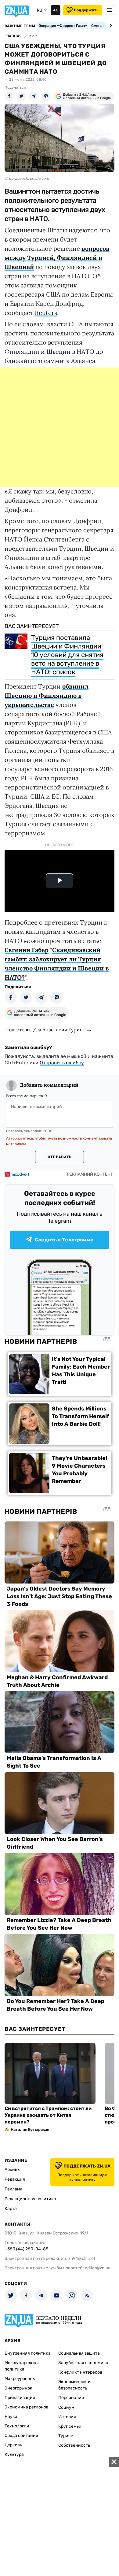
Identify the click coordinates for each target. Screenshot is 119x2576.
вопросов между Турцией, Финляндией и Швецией (57, 258)
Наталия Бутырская (30, 2129)
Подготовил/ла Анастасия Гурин (44, 1029)
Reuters (46, 313)
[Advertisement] (60, 427)
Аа (55, 10)
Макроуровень (20, 2379)
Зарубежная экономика (83, 2363)
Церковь (13, 2445)
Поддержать (86, 10)
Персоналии (71, 2398)
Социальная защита (79, 2353)
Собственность (74, 2445)
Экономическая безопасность (75, 2385)
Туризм (66, 2436)
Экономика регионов (27, 2407)
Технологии (17, 2426)
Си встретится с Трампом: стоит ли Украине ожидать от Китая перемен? (48, 2115)
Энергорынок (18, 2388)
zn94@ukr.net (82, 2258)
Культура (14, 2454)
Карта (11, 2209)
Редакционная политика (30, 2199)
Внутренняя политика (28, 2353)
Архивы (13, 2169)
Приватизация (20, 2398)
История (67, 2417)
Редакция (15, 2179)
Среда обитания (21, 2436)
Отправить (60, 1157)
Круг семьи (70, 2426)
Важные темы (20, 26)
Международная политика (22, 2366)
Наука (11, 2417)
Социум (66, 2407)
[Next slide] (110, 26)
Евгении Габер (27, 950)
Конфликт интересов (80, 2372)
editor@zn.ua (98, 2268)
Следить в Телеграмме (64, 1240)
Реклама (14, 2189)
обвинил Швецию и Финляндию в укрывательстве (47, 695)
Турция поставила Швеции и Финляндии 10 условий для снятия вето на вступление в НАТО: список (67, 655)
